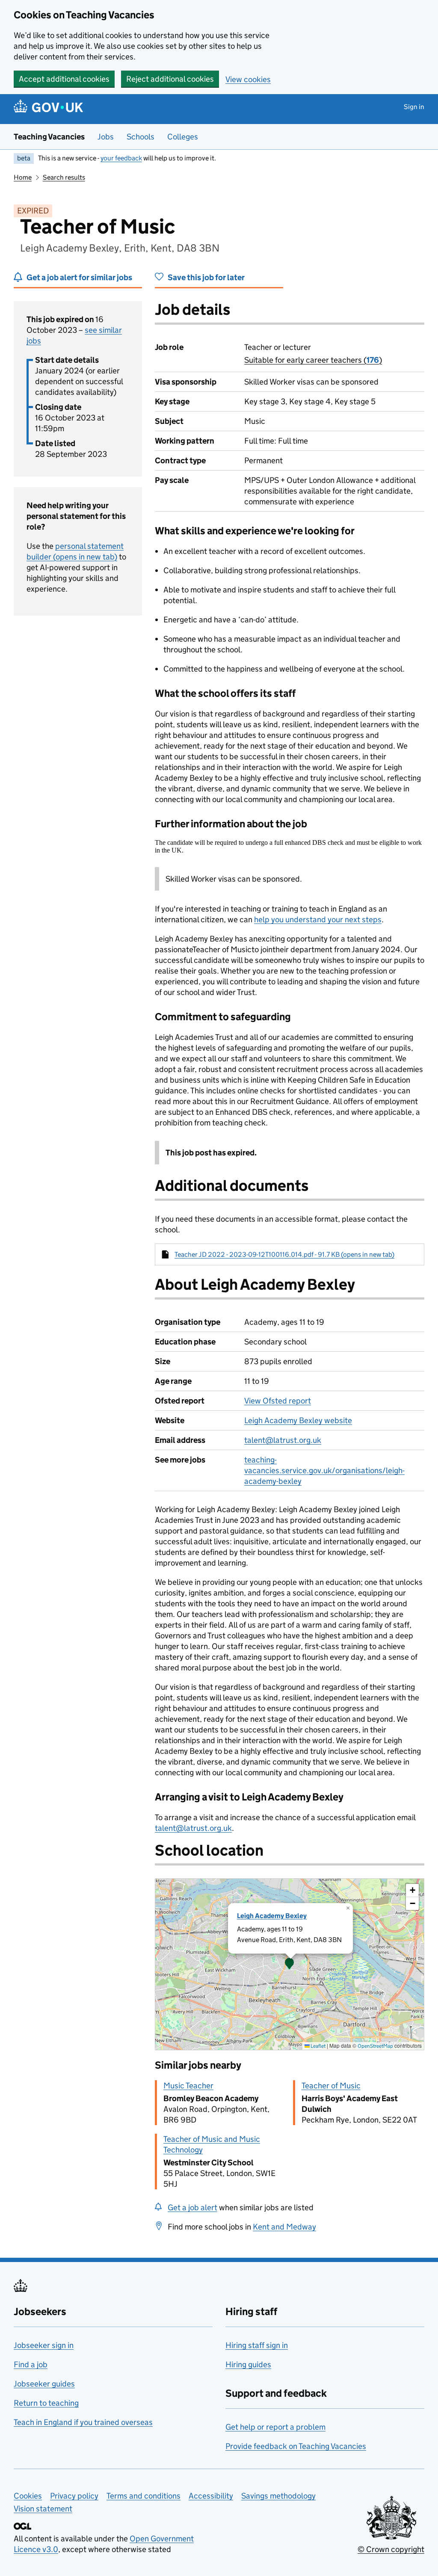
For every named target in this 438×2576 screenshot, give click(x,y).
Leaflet (318, 2046)
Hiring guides (248, 2364)
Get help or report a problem (275, 2427)
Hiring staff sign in (257, 2345)
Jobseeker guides (44, 2384)
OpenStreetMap (375, 2046)
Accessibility (211, 2496)
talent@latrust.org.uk (283, 1440)
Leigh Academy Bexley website (298, 1420)
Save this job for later (206, 277)
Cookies (28, 2496)
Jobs (106, 137)
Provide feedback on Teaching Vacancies (296, 2446)
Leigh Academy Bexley (272, 1916)
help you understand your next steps (318, 919)
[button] (290, 1964)
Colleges (183, 137)
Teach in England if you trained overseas (83, 2422)
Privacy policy (74, 2496)
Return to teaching (46, 2403)
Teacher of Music (331, 2086)
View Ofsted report (278, 1401)
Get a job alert (192, 2207)
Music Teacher (188, 2086)
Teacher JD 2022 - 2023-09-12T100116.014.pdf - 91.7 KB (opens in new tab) (284, 1254)
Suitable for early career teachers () (313, 360)
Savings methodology (278, 2496)
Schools (141, 137)
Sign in (414, 107)
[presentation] (290, 1964)
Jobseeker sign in (44, 2345)
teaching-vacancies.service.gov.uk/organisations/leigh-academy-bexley (324, 1470)
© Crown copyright (391, 2549)
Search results (64, 177)
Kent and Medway (284, 2227)
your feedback (121, 158)
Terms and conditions (144, 2496)
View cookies (248, 79)
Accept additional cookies (64, 79)
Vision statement (43, 2509)
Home (23, 177)
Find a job (31, 2364)
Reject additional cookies (170, 79)
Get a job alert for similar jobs (79, 277)
